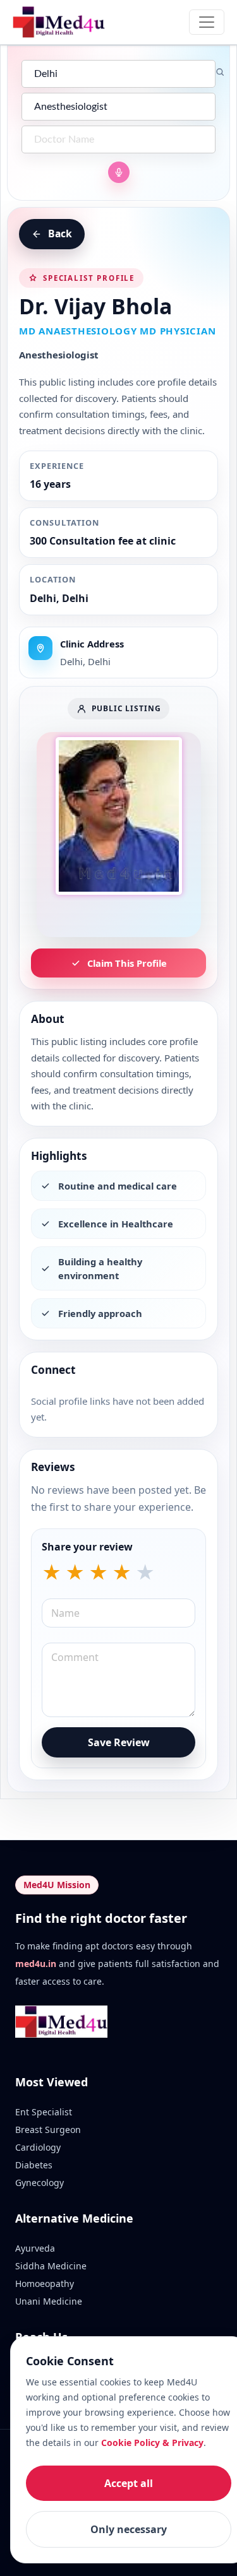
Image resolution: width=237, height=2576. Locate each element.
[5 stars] (145, 1573)
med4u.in (36, 1964)
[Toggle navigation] (207, 22)
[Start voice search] (119, 172)
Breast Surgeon (48, 2130)
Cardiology (38, 2147)
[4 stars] (122, 1573)
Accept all (129, 2483)
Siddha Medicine (51, 2266)
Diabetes (34, 2165)
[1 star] (52, 1573)
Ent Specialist (44, 2112)
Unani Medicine (49, 2301)
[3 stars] (98, 1573)
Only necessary (129, 2529)
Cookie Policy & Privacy (152, 2443)
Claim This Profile (127, 963)
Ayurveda (35, 2248)
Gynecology (39, 2183)
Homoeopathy (45, 2284)
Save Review (119, 1742)
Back (60, 233)
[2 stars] (75, 1573)
